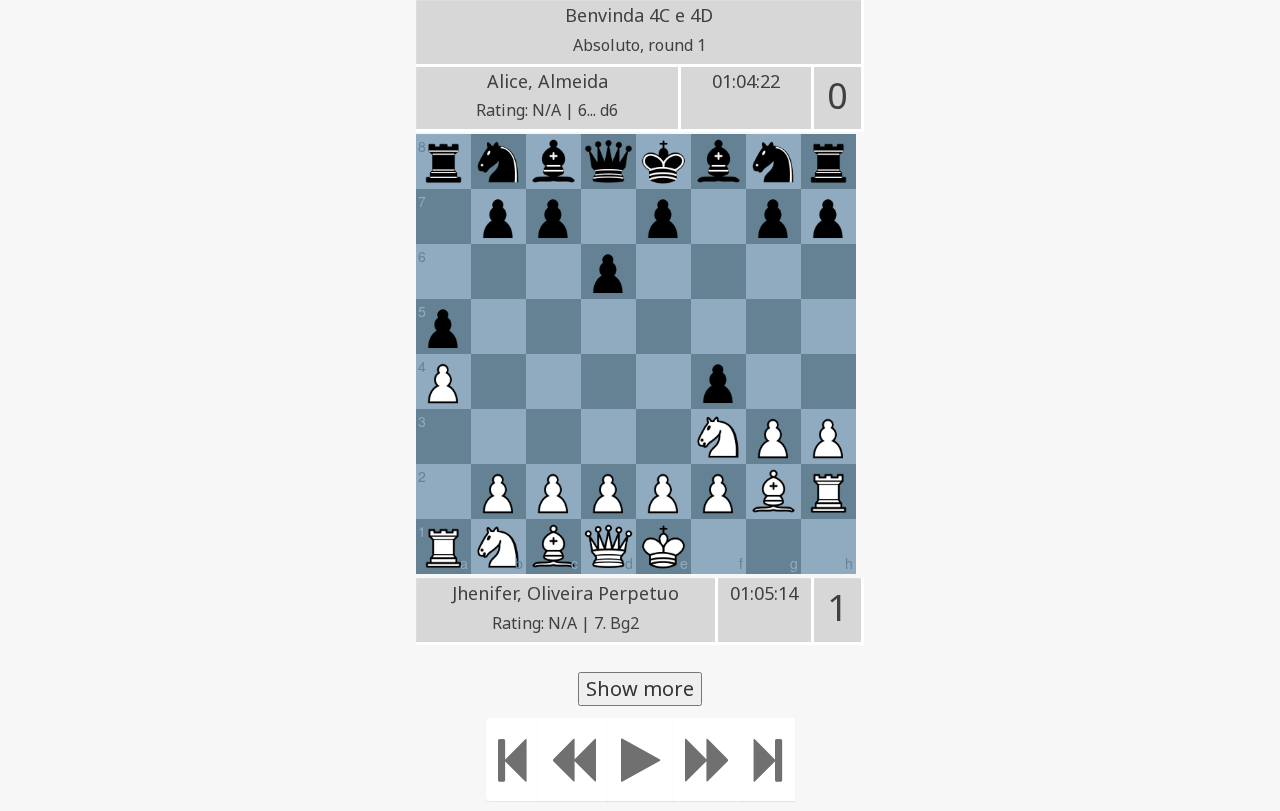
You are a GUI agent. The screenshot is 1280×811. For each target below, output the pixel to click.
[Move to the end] (768, 759)
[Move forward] (708, 759)
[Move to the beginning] (512, 759)
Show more (640, 688)
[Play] (640, 759)
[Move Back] (573, 759)
